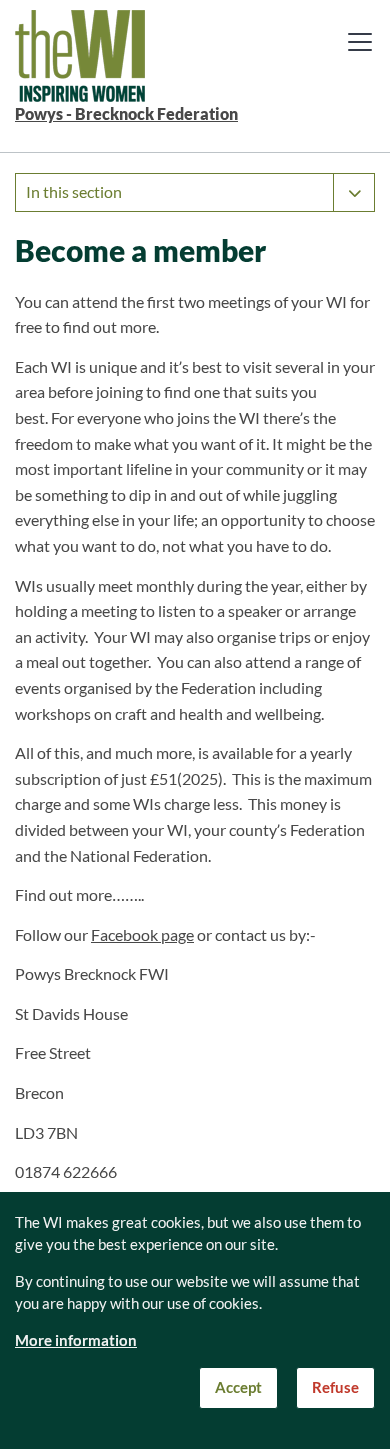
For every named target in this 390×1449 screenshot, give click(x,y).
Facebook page (142, 935)
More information (76, 1340)
